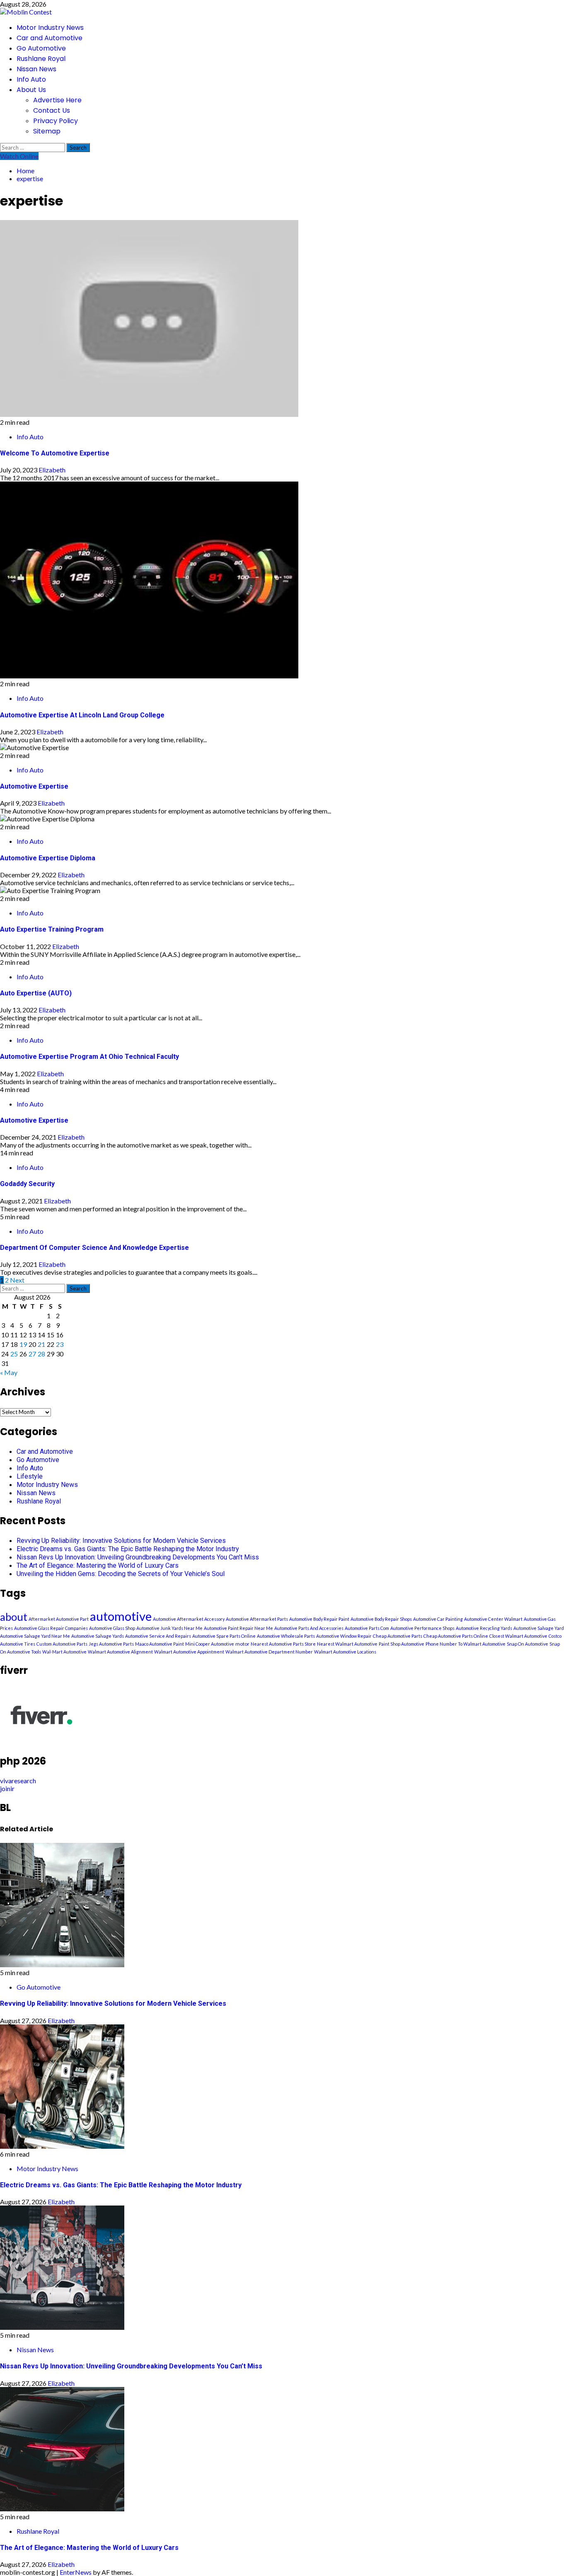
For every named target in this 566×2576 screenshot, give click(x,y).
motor (242, 1644)
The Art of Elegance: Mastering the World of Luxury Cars (98, 1565)
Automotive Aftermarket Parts (257, 1619)
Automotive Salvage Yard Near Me (35, 1636)
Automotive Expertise (34, 786)
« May (9, 1372)
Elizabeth (52, 470)
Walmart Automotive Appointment (189, 1652)
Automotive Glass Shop (112, 1628)
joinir (7, 1788)
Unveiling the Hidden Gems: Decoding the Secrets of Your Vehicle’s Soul (121, 1574)
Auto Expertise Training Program (52, 929)
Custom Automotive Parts (62, 1644)
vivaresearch (18, 1781)
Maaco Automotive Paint (160, 1644)
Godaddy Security (27, 1184)
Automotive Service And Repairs (158, 1636)
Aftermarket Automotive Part (59, 1619)
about (14, 1617)
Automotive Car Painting (438, 1619)
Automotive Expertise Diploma (48, 858)
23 (60, 1344)
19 (23, 1344)
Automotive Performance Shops (422, 1628)
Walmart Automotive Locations (345, 1652)
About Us (31, 90)
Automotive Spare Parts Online (224, 1636)
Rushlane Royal (41, 59)
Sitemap (47, 131)
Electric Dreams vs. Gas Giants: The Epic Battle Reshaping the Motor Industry (128, 1549)
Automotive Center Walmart (493, 1619)
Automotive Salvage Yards (98, 1636)
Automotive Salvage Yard (539, 1628)
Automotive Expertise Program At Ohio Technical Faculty (89, 1057)
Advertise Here (57, 100)
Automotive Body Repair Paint (319, 1619)
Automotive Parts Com (367, 1628)
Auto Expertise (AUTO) (36, 993)
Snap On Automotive (527, 1644)
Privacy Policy (56, 121)
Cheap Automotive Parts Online (456, 1636)
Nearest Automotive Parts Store (283, 1644)
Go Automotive (41, 48)
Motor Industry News (50, 28)
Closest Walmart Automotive (518, 1636)
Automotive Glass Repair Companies (51, 1628)
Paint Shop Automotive (402, 1644)
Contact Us (52, 110)
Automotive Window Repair (344, 1636)
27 (32, 1354)
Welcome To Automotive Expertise (55, 453)
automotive (121, 1616)
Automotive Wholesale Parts (286, 1636)
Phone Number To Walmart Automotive (466, 1644)
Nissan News (36, 69)
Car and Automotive (50, 38)
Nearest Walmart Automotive (347, 1644)
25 (14, 1354)
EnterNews (76, 2572)
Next (17, 1280)
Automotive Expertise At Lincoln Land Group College (82, 715)
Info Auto (31, 79)
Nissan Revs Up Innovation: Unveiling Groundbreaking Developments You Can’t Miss (138, 1557)
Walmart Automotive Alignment (120, 1652)
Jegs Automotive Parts (111, 1644)
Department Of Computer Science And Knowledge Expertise (94, 1248)
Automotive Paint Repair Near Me (238, 1628)
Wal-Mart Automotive (64, 1652)
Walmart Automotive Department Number (269, 1652)
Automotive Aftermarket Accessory (189, 1619)
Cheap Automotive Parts (398, 1636)
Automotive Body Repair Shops (381, 1619)
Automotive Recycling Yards (484, 1628)
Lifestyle (30, 1476)
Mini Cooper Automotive (210, 1644)
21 (41, 1344)
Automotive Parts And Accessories (309, 1628)
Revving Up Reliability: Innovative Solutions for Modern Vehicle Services (121, 1541)
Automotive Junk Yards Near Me (169, 1628)
